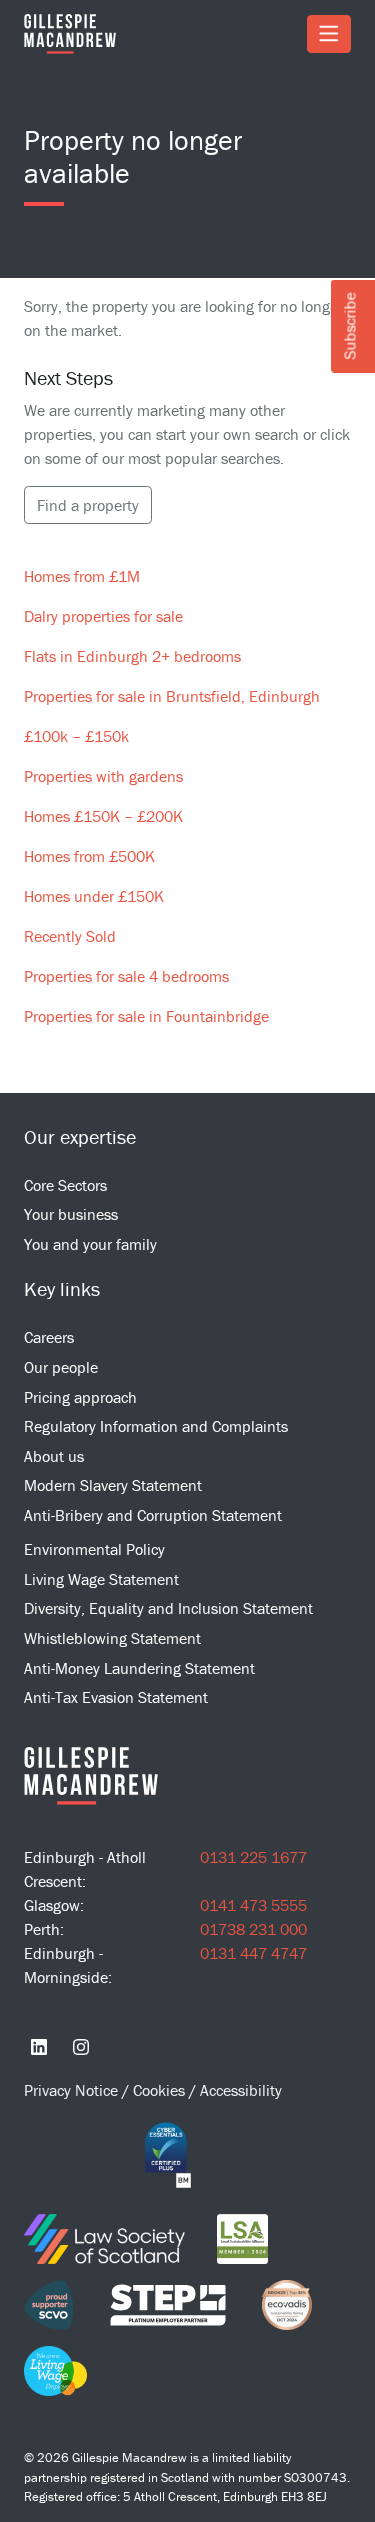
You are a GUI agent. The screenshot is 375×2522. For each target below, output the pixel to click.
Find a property (88, 505)
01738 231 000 (253, 1929)
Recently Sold (70, 936)
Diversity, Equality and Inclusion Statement (168, 1608)
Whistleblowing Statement (112, 1638)
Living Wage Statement (101, 1579)
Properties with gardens (103, 776)
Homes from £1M (82, 576)
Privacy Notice (73, 2090)
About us (54, 1456)
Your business (71, 1214)
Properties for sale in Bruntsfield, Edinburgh (172, 696)
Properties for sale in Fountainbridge (146, 1016)
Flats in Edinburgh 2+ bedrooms (132, 656)
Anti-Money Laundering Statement (139, 1668)
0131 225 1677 (253, 1857)
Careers (49, 1337)
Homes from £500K (89, 856)
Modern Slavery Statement (113, 1485)
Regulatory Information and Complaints (156, 1426)
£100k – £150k (76, 736)
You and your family (90, 1244)
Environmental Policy (94, 1549)
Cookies (161, 2090)
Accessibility (241, 2090)
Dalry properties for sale (103, 616)
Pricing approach (80, 1397)
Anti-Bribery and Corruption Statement (153, 1515)
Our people (61, 1367)
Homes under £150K (94, 896)
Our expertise (80, 1136)
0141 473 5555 (253, 1905)
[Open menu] (329, 34)
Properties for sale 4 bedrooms (126, 976)
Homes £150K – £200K (103, 816)
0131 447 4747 (253, 1953)
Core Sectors (65, 1185)
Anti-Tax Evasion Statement (116, 1697)
